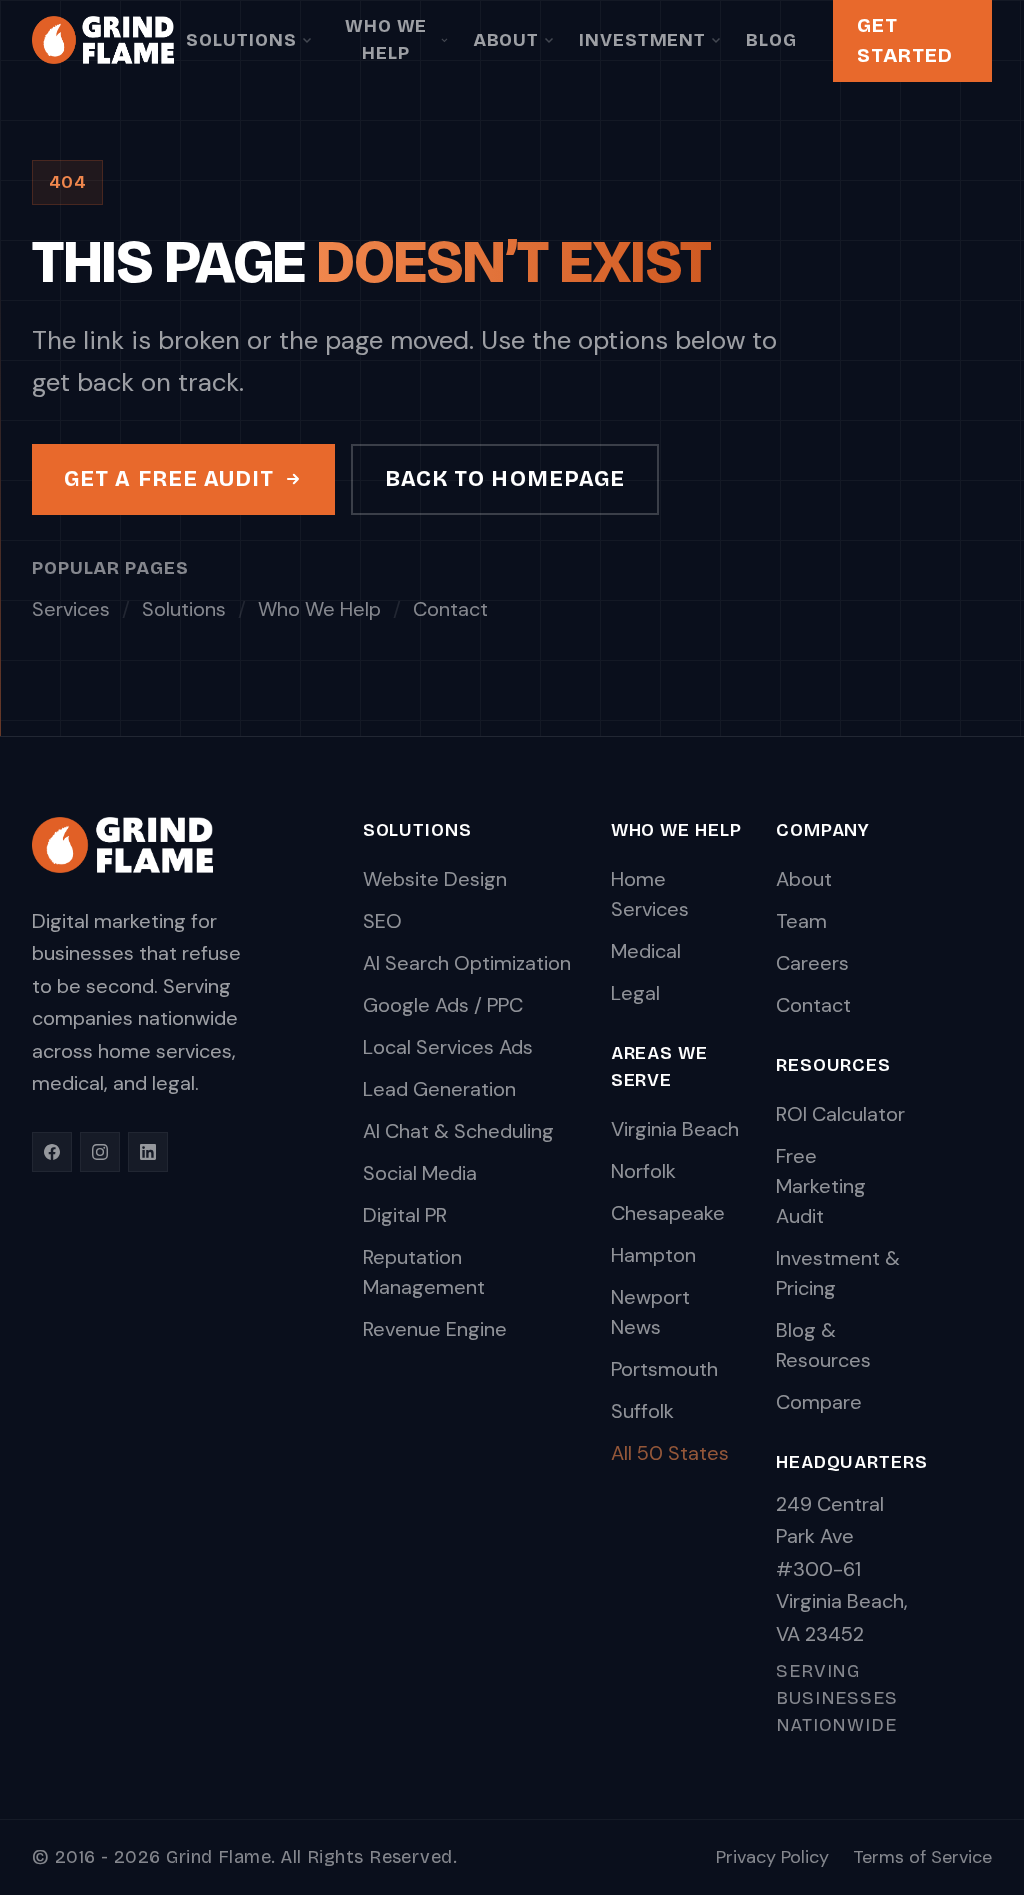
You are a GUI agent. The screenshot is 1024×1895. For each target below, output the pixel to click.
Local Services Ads (448, 1047)
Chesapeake (668, 1213)
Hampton (653, 1255)
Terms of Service (922, 1857)
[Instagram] (100, 1152)
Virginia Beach (675, 1129)
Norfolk (643, 1171)
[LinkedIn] (148, 1152)
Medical (646, 951)
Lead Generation (439, 1089)
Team (801, 921)
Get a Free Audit (169, 479)
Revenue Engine (435, 1329)
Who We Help (386, 39)
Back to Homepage (505, 479)
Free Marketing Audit (821, 1186)
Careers (812, 963)
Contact (450, 609)
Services (71, 609)
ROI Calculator (840, 1114)
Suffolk (642, 1411)
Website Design (435, 879)
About (506, 40)
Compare (819, 1402)
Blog (771, 40)
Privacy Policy (772, 1857)
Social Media (420, 1173)
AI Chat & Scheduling (458, 1131)
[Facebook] (52, 1152)
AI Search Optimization (467, 963)
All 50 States (670, 1453)
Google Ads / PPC (443, 1005)
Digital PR (405, 1215)
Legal (635, 993)
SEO (382, 921)
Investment (642, 40)
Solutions (241, 40)
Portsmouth (664, 1369)
